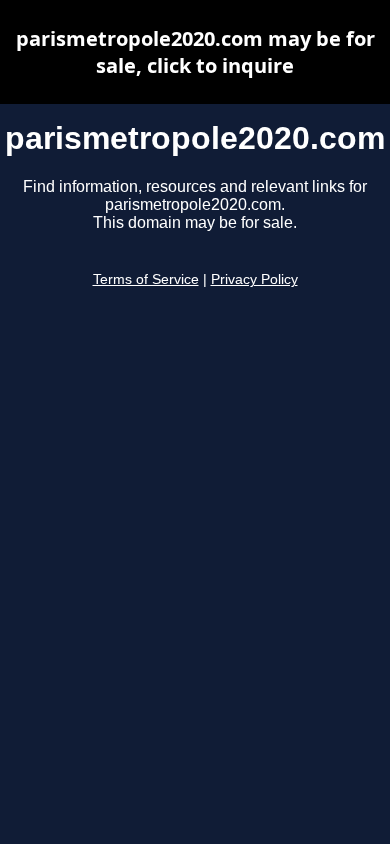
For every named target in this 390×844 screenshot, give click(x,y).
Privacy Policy (254, 279)
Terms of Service (146, 279)
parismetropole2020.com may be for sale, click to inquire (195, 52)
